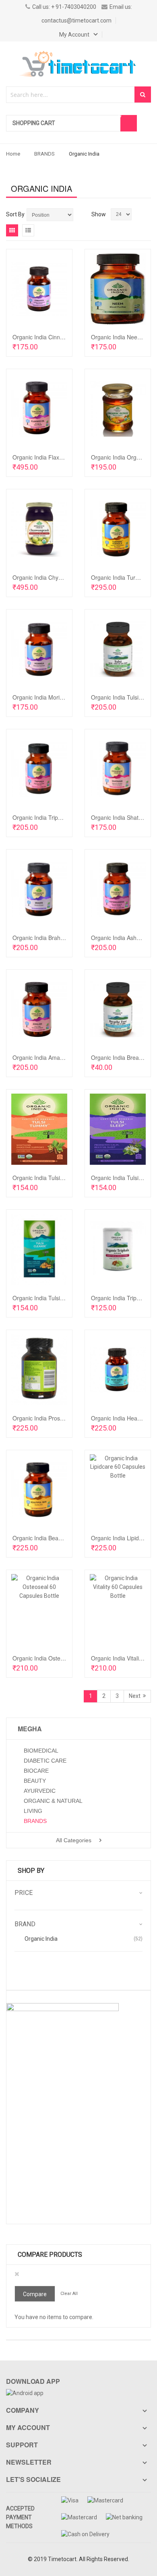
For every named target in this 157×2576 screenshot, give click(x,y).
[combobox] (71, 95)
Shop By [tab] (31, 1871)
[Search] (143, 94)
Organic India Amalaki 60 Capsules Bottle (65, 1057)
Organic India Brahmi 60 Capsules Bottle (64, 938)
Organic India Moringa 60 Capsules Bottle (66, 697)
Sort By (15, 214)
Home (13, 154)
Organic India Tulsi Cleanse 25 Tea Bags (64, 1298)
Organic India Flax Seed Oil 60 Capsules (64, 457)
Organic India (41, 1939)
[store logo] (78, 64)
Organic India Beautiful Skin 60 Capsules (64, 1538)
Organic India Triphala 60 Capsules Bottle (65, 817)
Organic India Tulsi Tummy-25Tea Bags (63, 1178)
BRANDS (44, 154)
